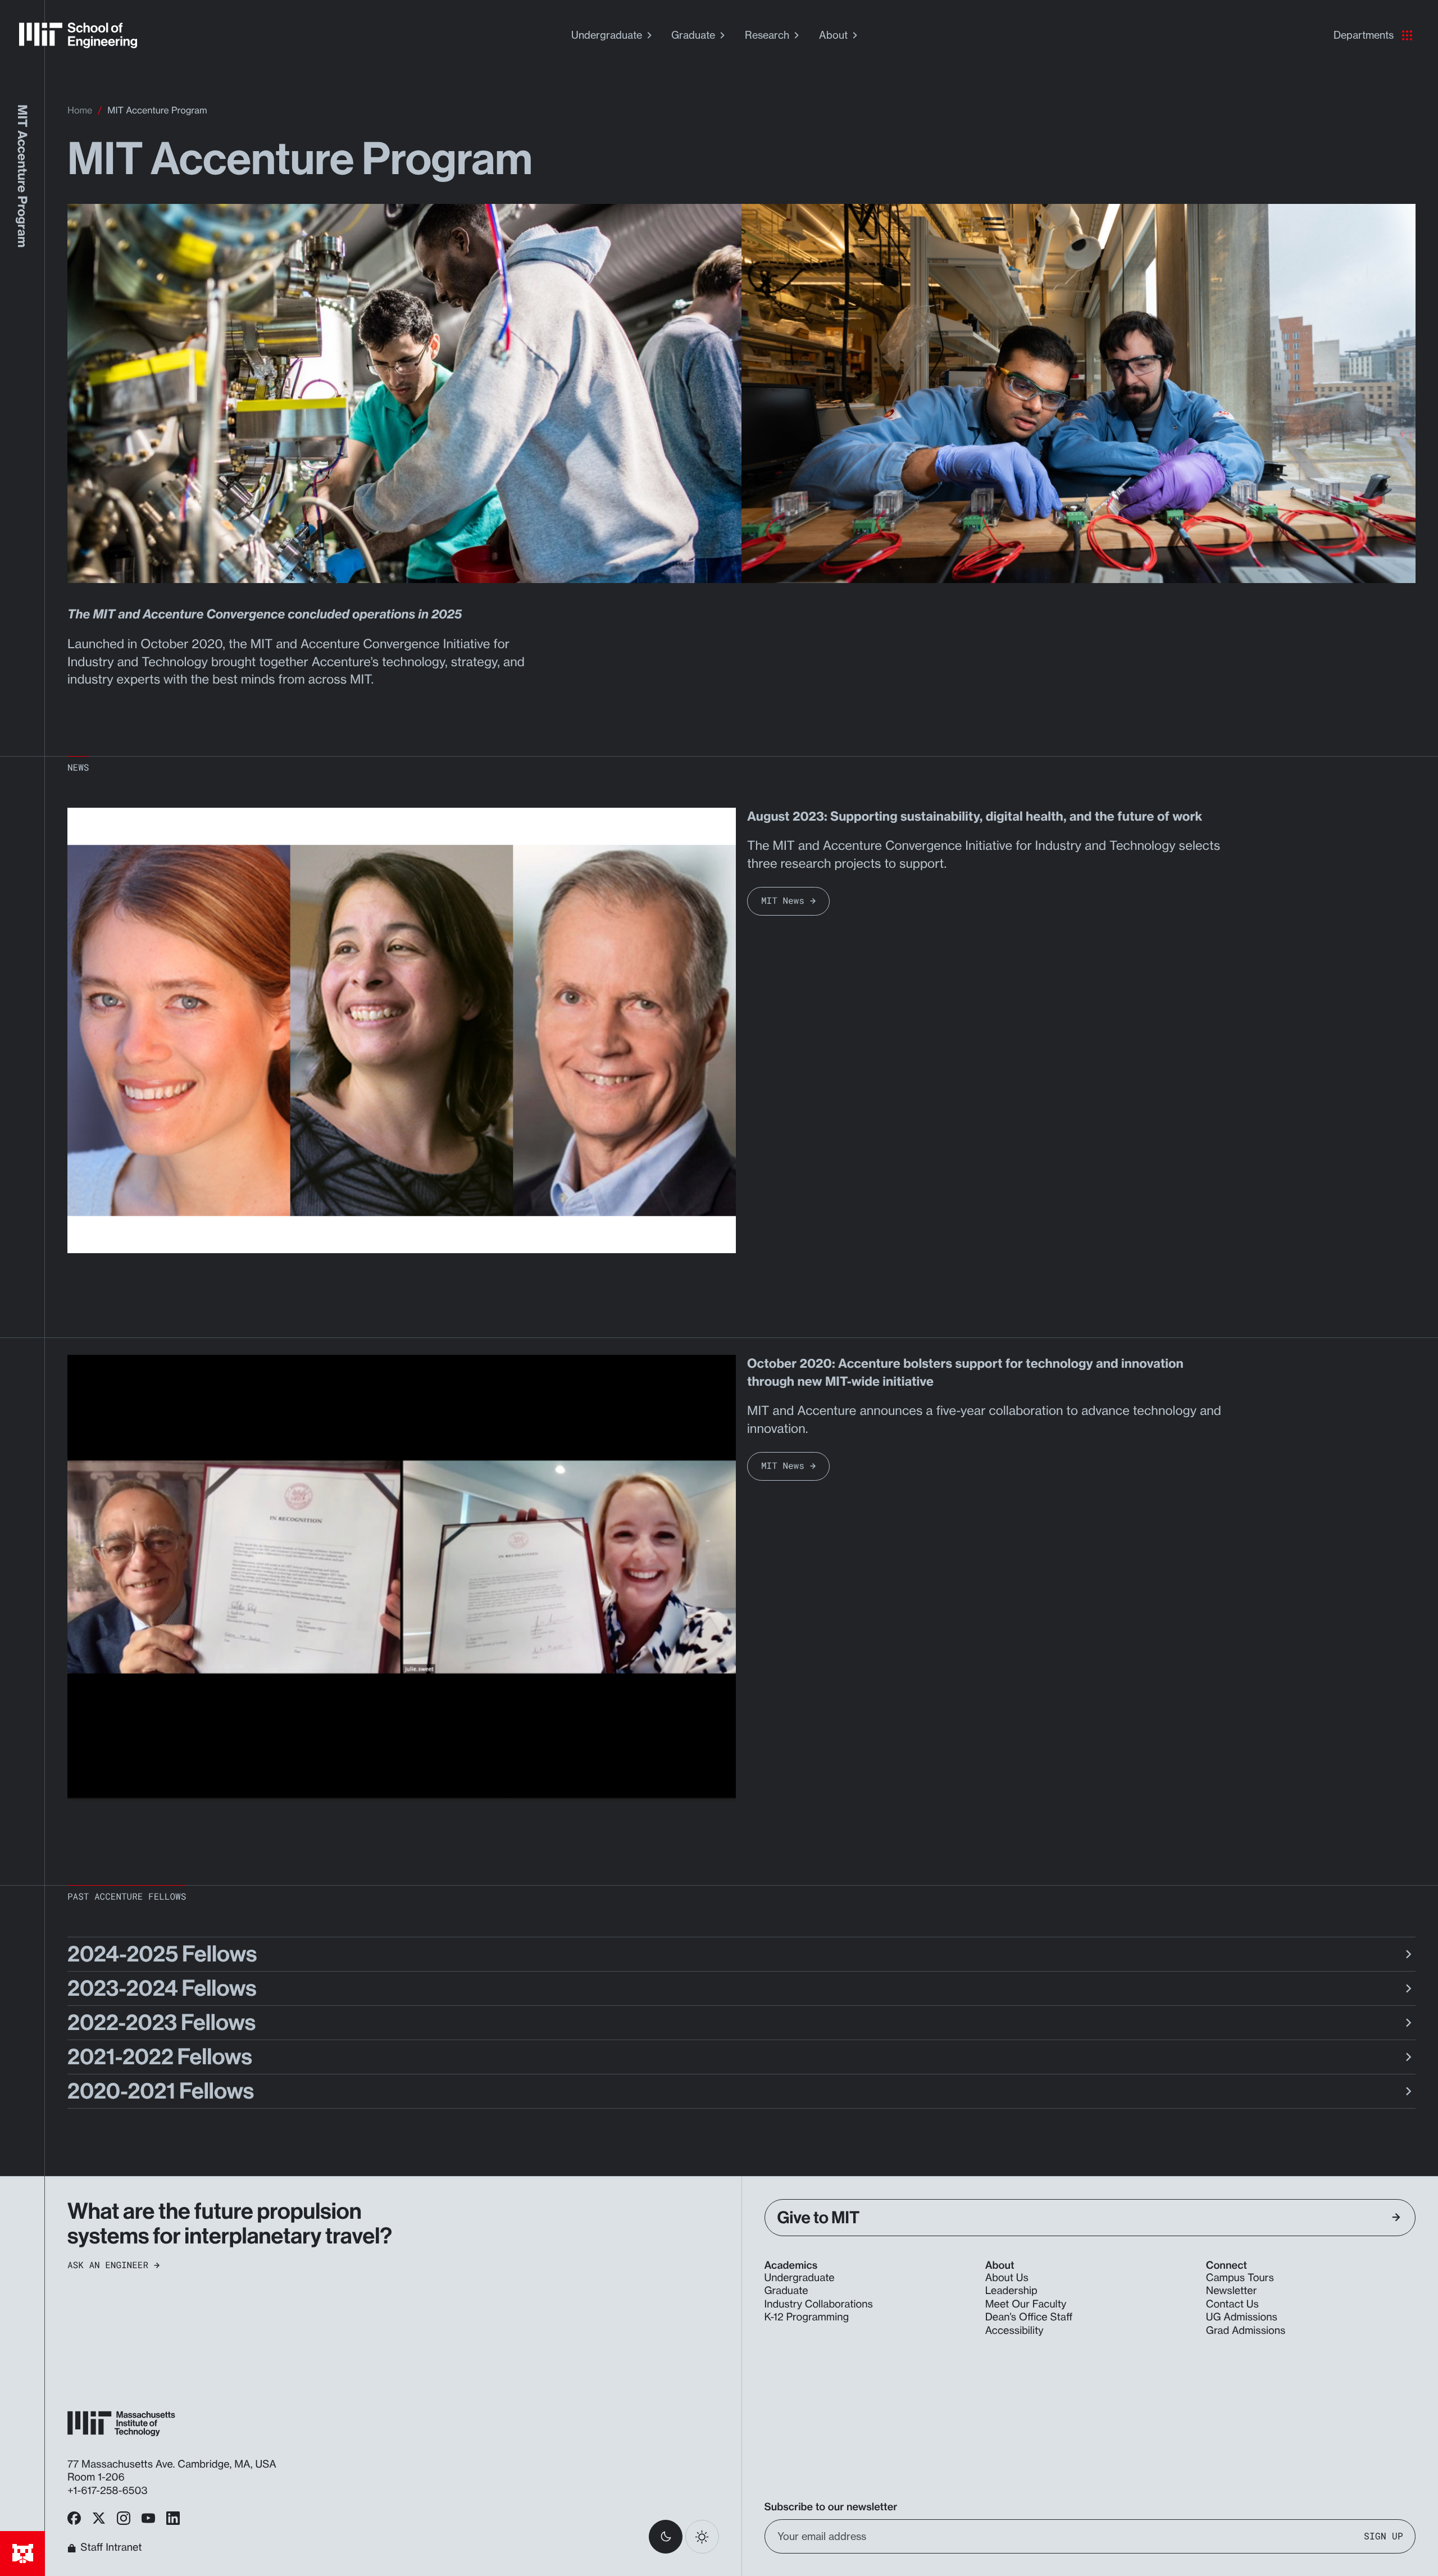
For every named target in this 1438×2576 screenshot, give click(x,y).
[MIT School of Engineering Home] (78, 35)
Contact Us (1232, 2304)
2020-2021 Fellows (161, 2091)
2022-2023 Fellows (161, 2023)
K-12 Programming (807, 2317)
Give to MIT (819, 2218)
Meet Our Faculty (1026, 2304)
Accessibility (1014, 2331)
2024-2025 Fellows (162, 1954)
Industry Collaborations (819, 2304)
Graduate (693, 35)
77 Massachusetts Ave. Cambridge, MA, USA (173, 2464)
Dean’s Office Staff (1029, 2317)
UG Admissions (1242, 2317)
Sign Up (1384, 2536)
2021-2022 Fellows (160, 2057)
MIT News (783, 901)
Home (80, 110)
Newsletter (1232, 2291)
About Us (1007, 2278)
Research (767, 35)
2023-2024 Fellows (162, 1988)
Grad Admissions (1246, 2331)
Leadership (1011, 2291)
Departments (1364, 35)
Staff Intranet (111, 2548)
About (833, 35)
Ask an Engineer (108, 2265)
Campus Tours (1240, 2278)
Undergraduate (607, 35)
